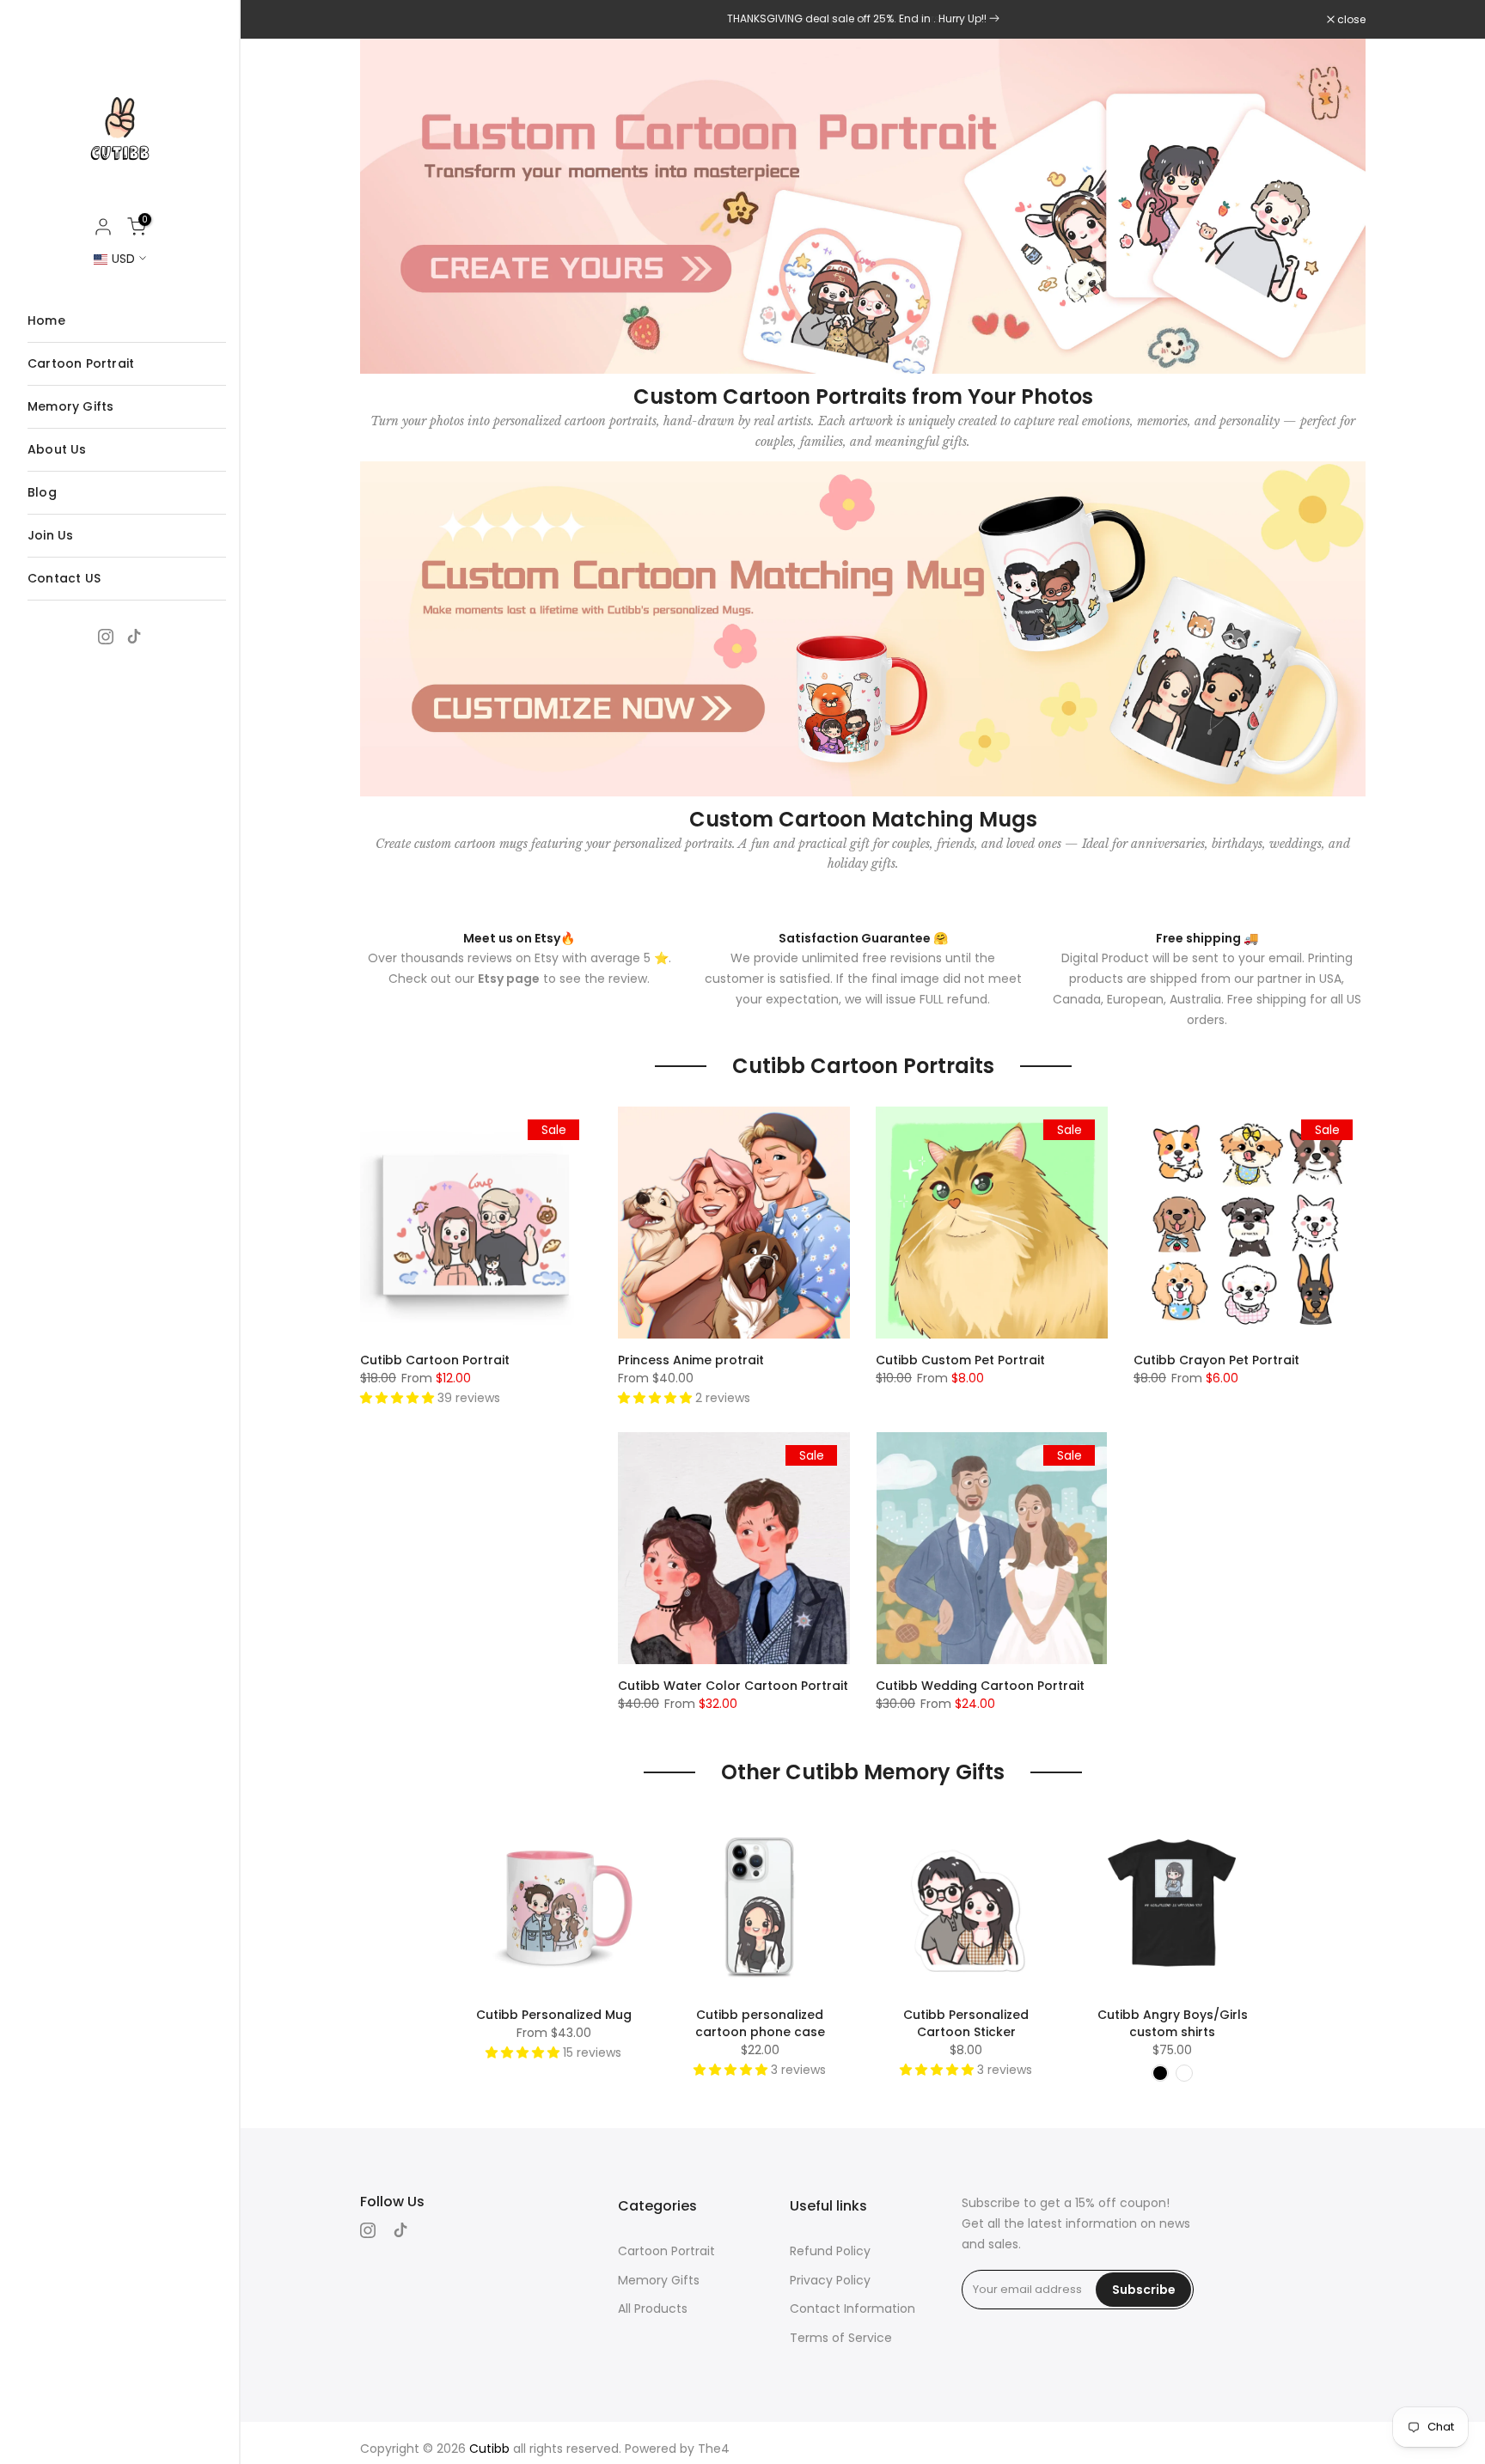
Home (46, 320)
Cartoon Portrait (81, 363)
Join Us (50, 535)
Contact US (64, 578)
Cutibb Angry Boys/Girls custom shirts (1173, 2023)
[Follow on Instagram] (106, 637)
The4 (714, 2449)
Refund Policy (830, 2251)
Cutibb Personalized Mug (554, 2015)
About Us (57, 449)
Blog (42, 492)
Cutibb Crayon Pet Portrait (1216, 1360)
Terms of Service (841, 2338)
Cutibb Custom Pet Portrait (960, 1360)
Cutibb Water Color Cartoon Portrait (733, 1686)
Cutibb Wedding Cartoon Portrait (980, 1686)
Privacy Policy (830, 2280)
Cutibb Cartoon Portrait (435, 1360)
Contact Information (852, 2308)
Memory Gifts (70, 406)
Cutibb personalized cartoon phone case (760, 2023)
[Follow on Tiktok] (134, 637)
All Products (653, 2308)
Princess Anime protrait (691, 1360)
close (383, 20)
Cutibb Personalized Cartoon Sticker (966, 2023)
